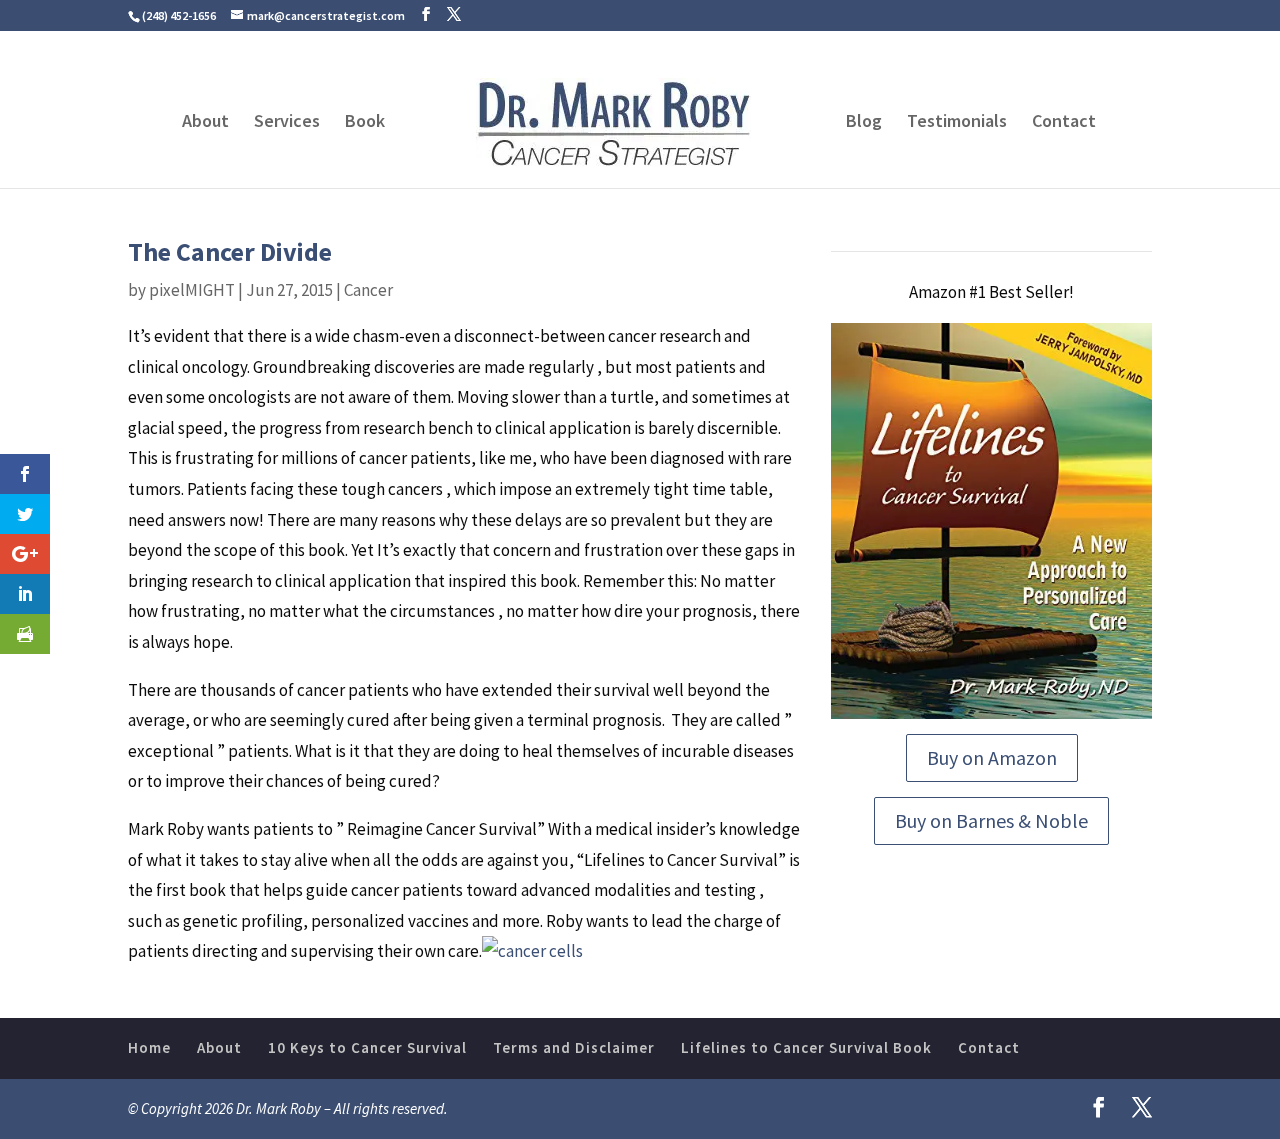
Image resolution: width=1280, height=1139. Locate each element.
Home (149, 1047)
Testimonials (957, 123)
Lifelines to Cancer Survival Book (806, 1047)
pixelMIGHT (192, 290)
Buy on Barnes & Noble (991, 820)
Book (365, 123)
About (205, 123)
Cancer (368, 290)
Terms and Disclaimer (574, 1047)
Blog (864, 123)
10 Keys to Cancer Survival (367, 1047)
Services (287, 123)
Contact (1064, 123)
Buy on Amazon (992, 757)
